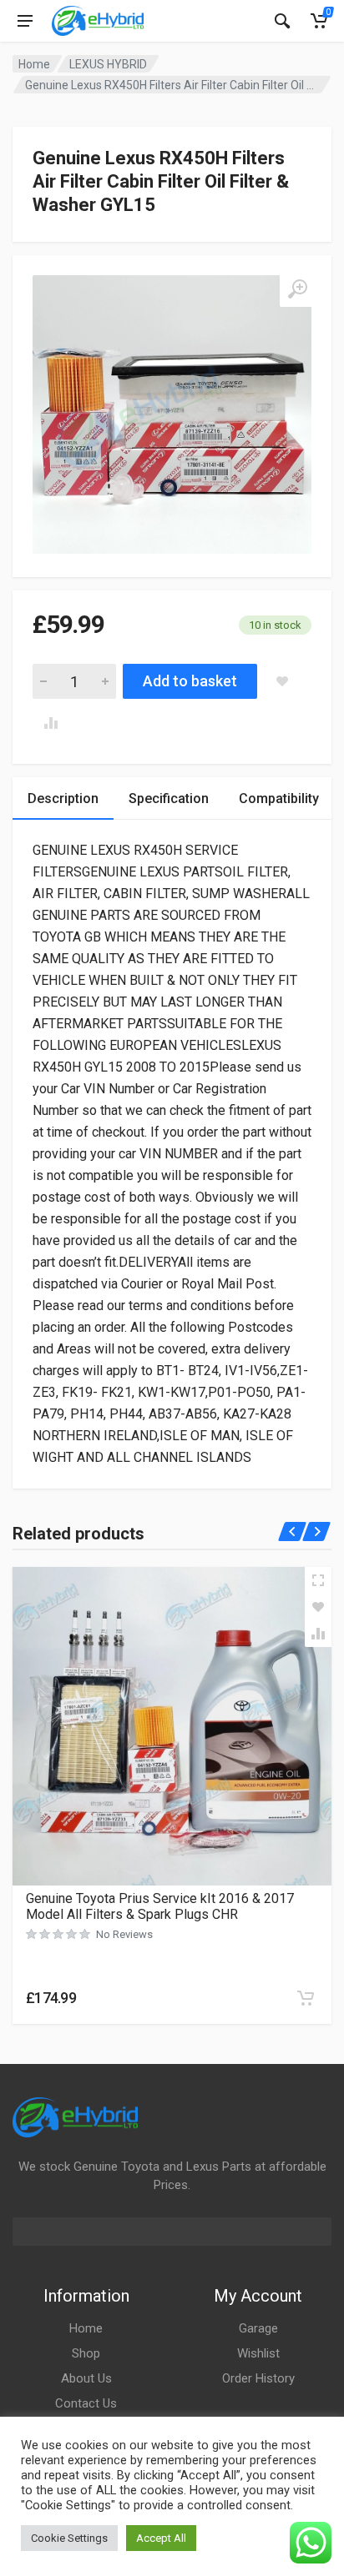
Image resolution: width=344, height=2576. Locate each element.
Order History (258, 2378)
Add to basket (190, 681)
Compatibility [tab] (279, 798)
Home (34, 64)
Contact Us (86, 2403)
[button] (306, 1998)
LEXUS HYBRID (108, 64)
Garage (258, 2328)
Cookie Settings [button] (69, 2538)
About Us (86, 2378)
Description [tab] (63, 798)
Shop (86, 2353)
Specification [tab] (169, 798)
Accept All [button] (161, 2538)
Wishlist (258, 2353)
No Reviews (124, 1934)
